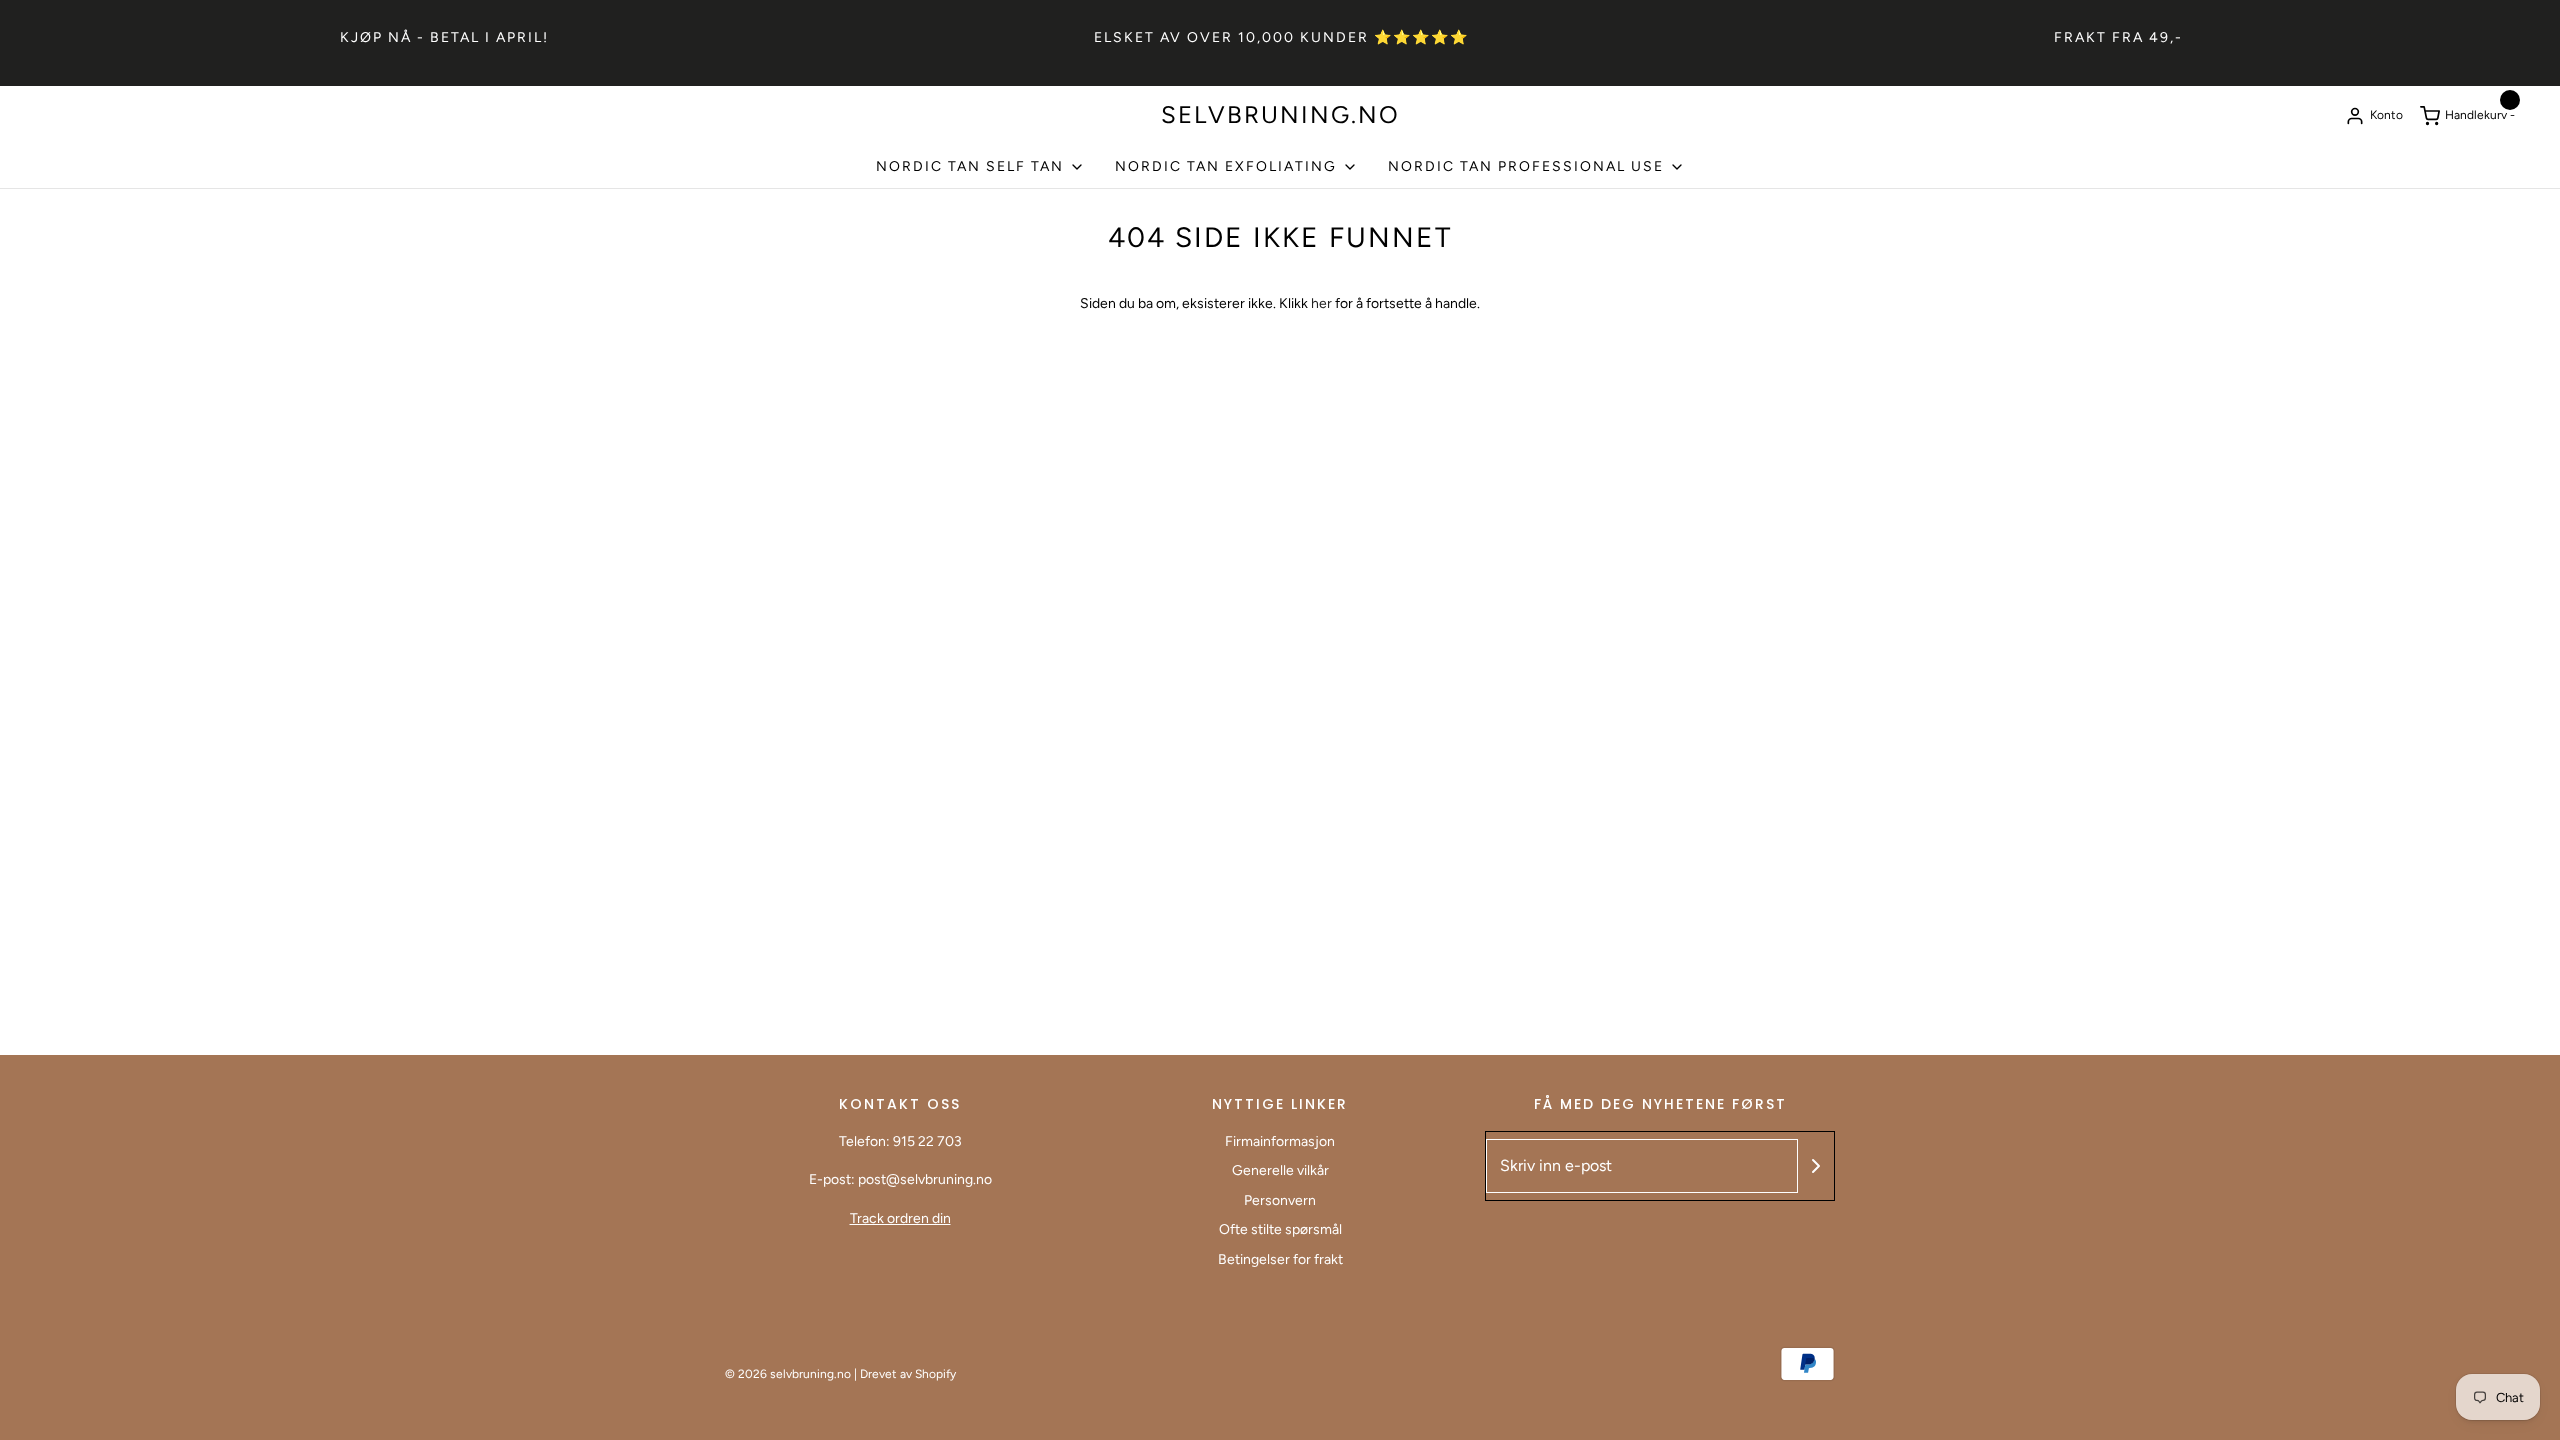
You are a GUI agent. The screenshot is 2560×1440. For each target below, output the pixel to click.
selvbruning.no (1280, 115)
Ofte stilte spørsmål (1280, 1229)
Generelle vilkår (1280, 1170)
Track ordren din (900, 1218)
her (1323, 303)
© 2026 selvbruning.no (788, 1374)
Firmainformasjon (1280, 1141)
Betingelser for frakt (1280, 1259)
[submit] (1816, 1166)
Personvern (1280, 1200)
